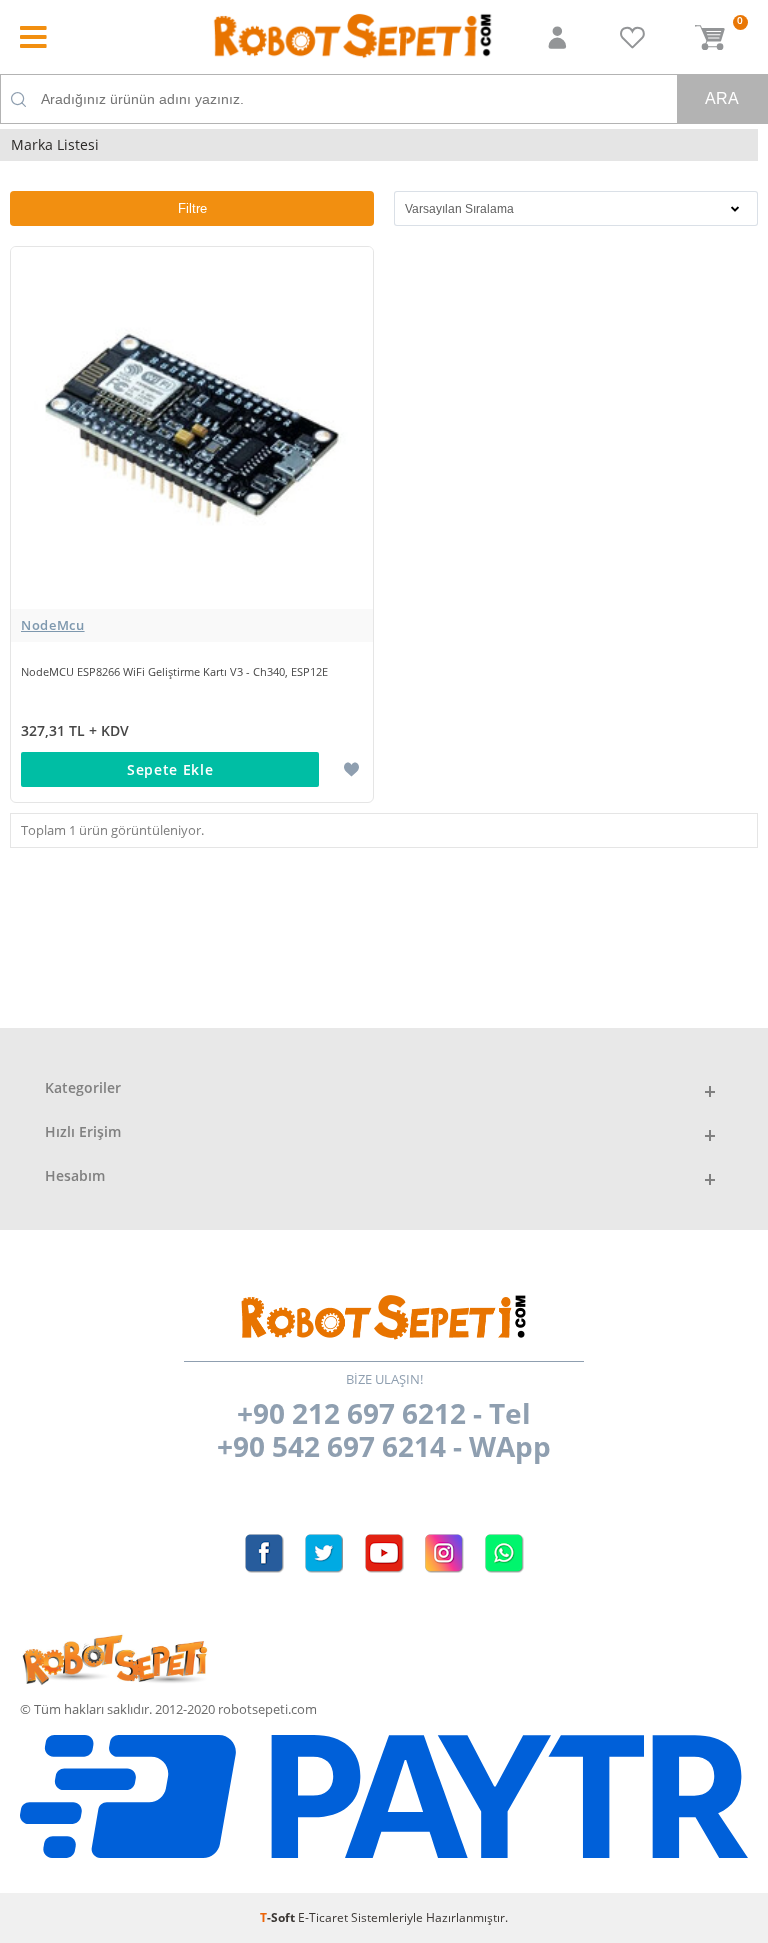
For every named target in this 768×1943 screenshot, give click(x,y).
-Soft (279, 1917)
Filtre (192, 208)
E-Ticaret (323, 1917)
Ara (722, 98)
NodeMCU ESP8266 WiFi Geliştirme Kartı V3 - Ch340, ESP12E (174, 671)
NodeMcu (53, 625)
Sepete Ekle (170, 769)
